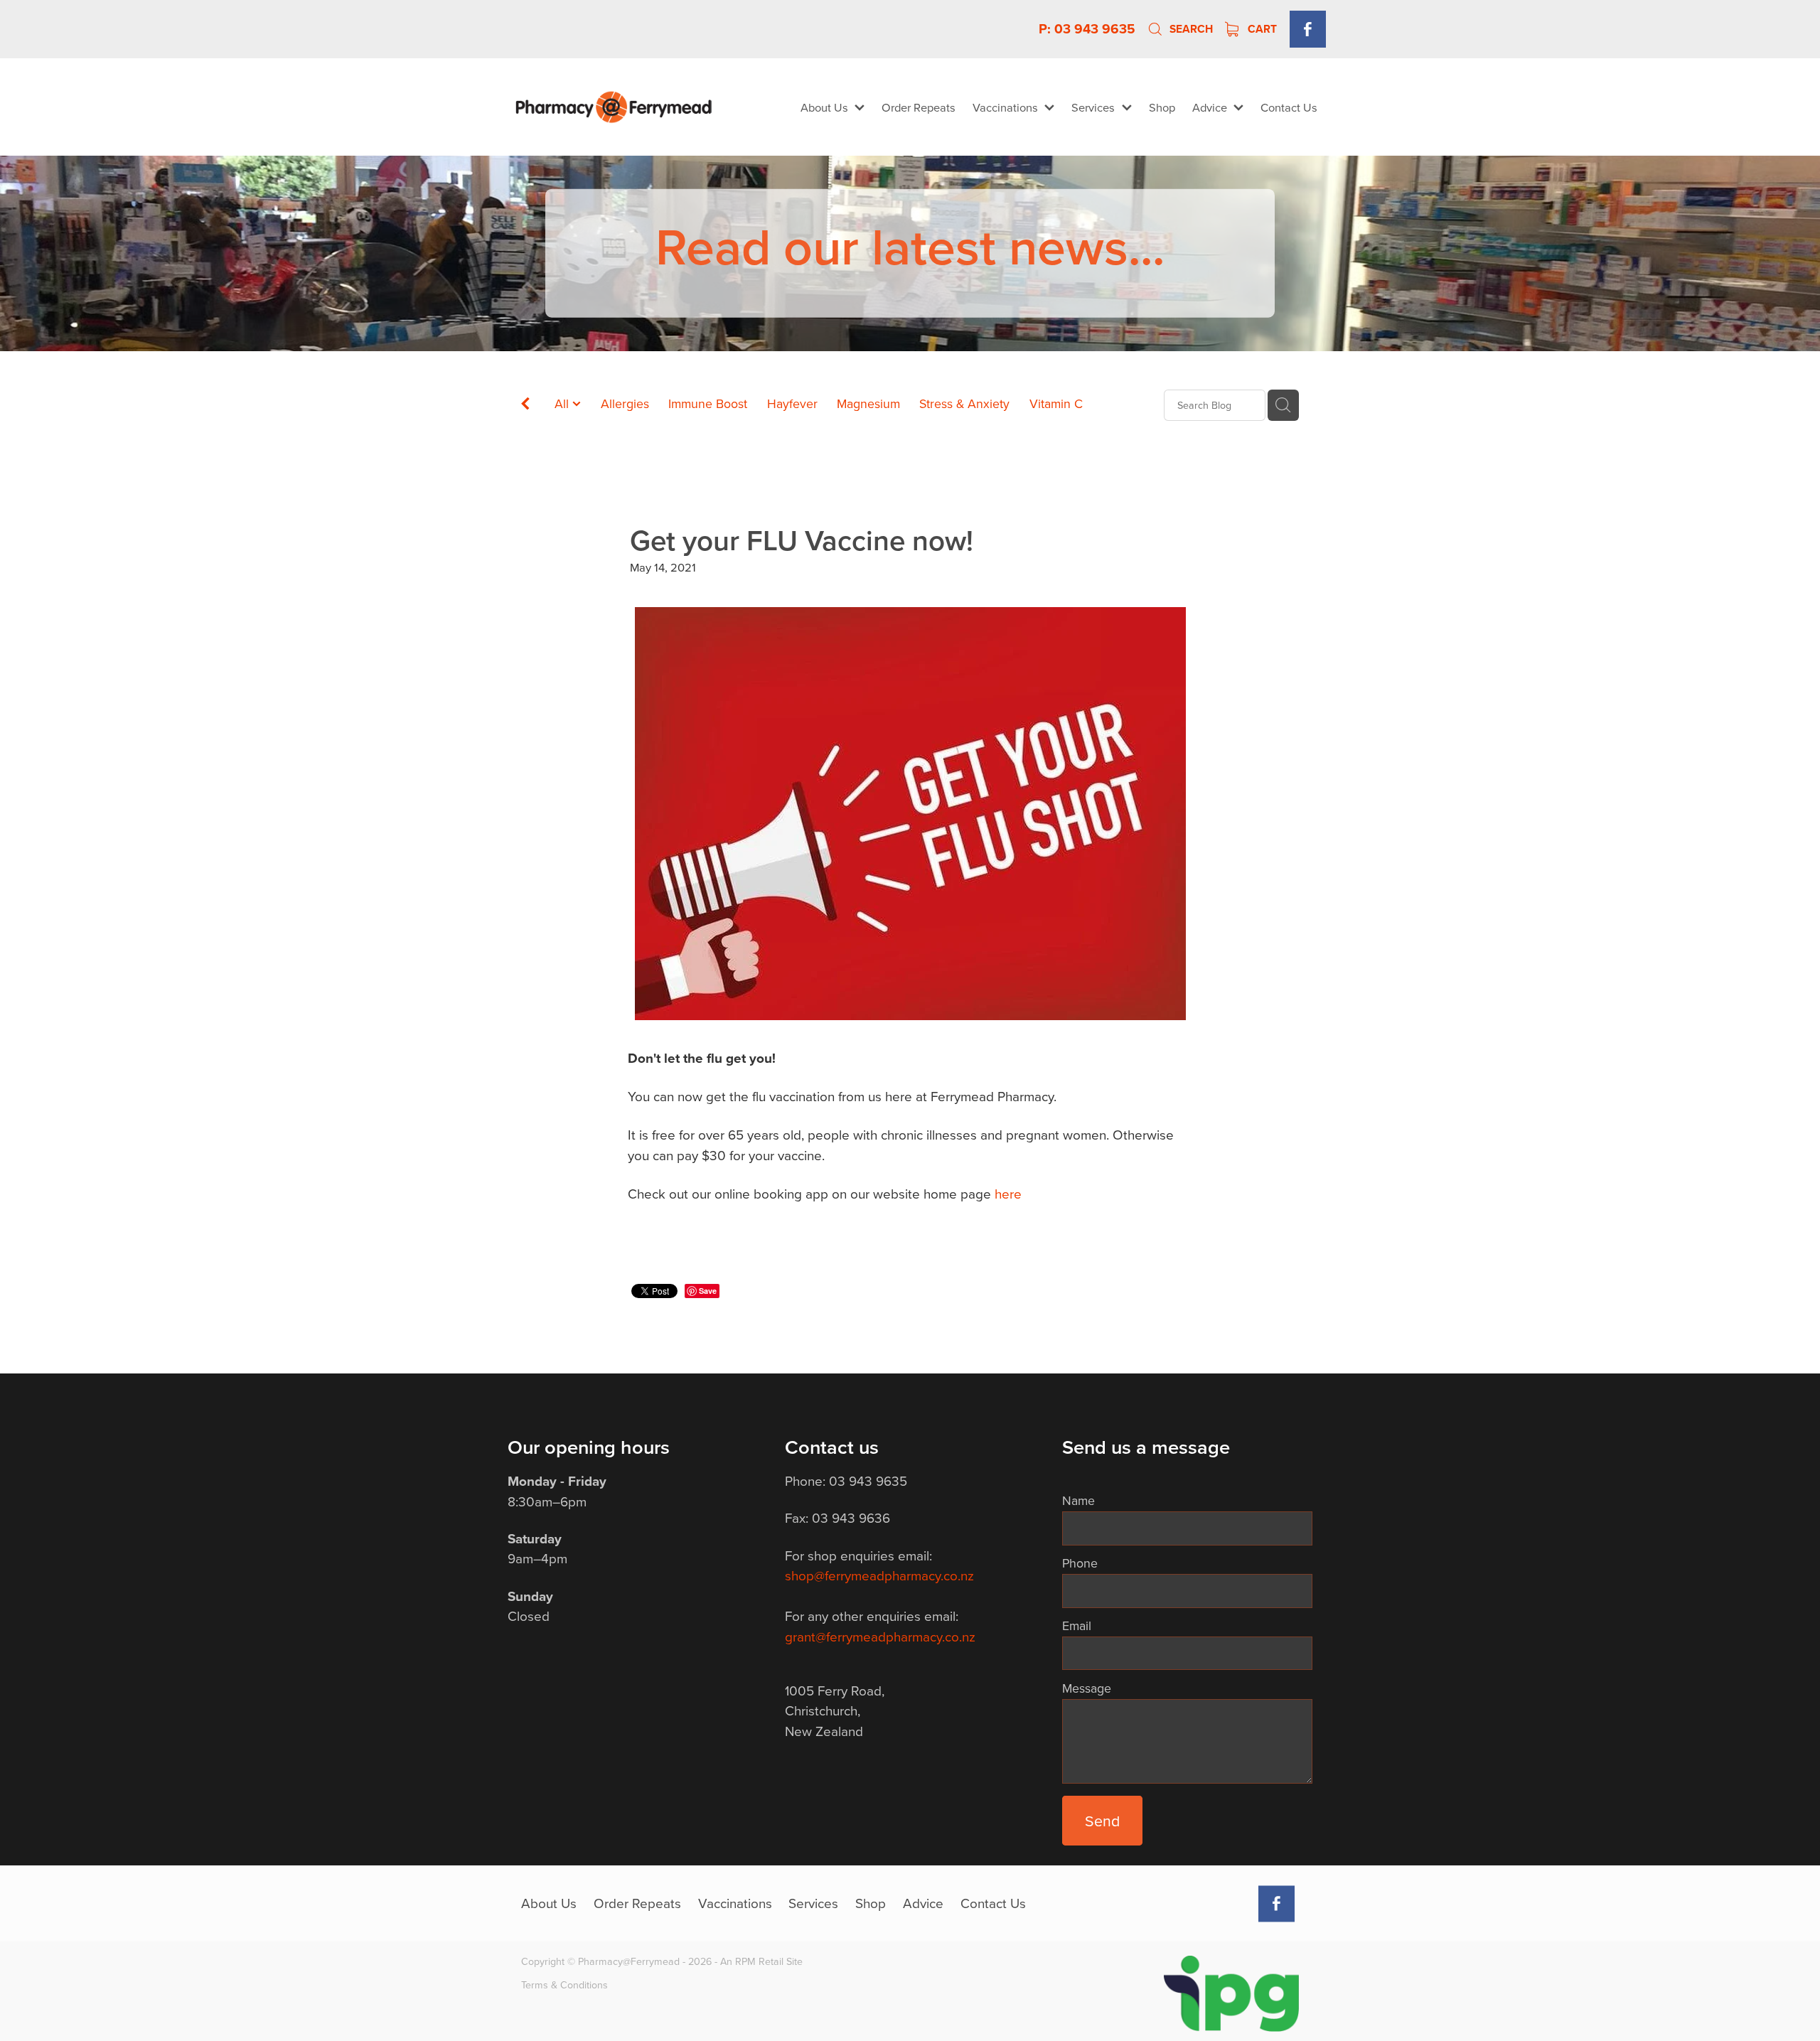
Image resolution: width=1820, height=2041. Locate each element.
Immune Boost (708, 403)
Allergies (625, 403)
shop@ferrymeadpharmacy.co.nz (879, 1575)
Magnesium (868, 403)
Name (1078, 1501)
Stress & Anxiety (964, 403)
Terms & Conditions (564, 1985)
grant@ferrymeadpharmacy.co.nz (880, 1636)
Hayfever (792, 403)
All (563, 403)
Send (1102, 1821)
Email (1077, 1626)
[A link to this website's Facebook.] (1308, 29)
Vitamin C (1056, 403)
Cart (1261, 29)
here (1008, 1193)
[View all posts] (525, 406)
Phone (1080, 1563)
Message (1087, 1688)
